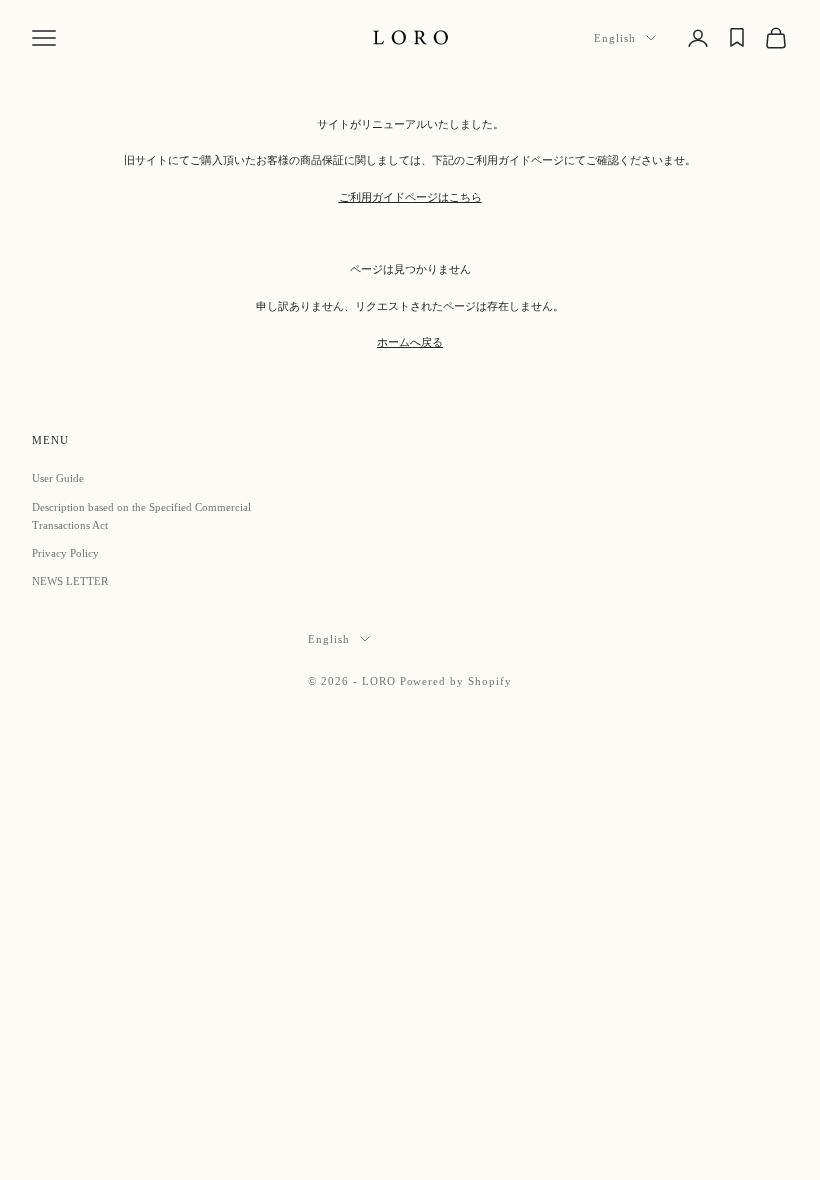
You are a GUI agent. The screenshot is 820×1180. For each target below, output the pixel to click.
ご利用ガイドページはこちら (410, 197)
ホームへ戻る (410, 342)
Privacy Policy (65, 553)
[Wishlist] (737, 37)
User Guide (58, 478)
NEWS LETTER (70, 581)
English (615, 38)
